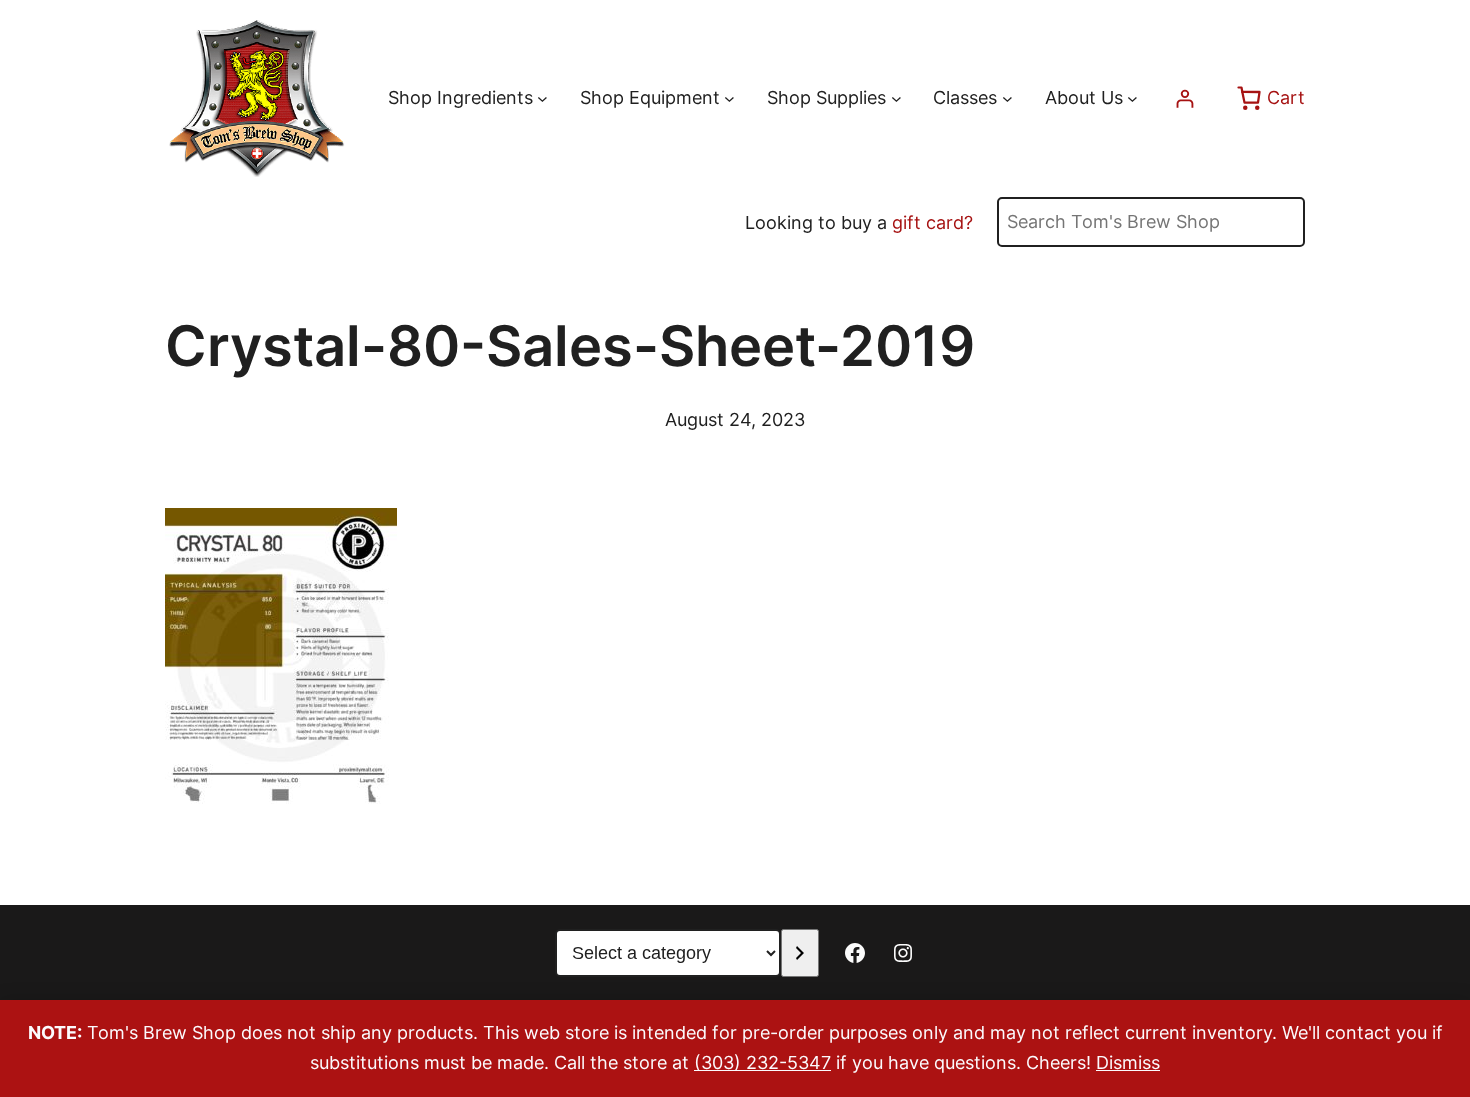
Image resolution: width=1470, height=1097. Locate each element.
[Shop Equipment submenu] (729, 98)
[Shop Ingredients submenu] (542, 98)
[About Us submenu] (1132, 98)
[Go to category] (799, 953)
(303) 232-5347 (762, 1062)
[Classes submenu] (1007, 98)
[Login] (1184, 98)
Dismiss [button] (1128, 1062)
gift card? (932, 222)
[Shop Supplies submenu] (896, 98)
